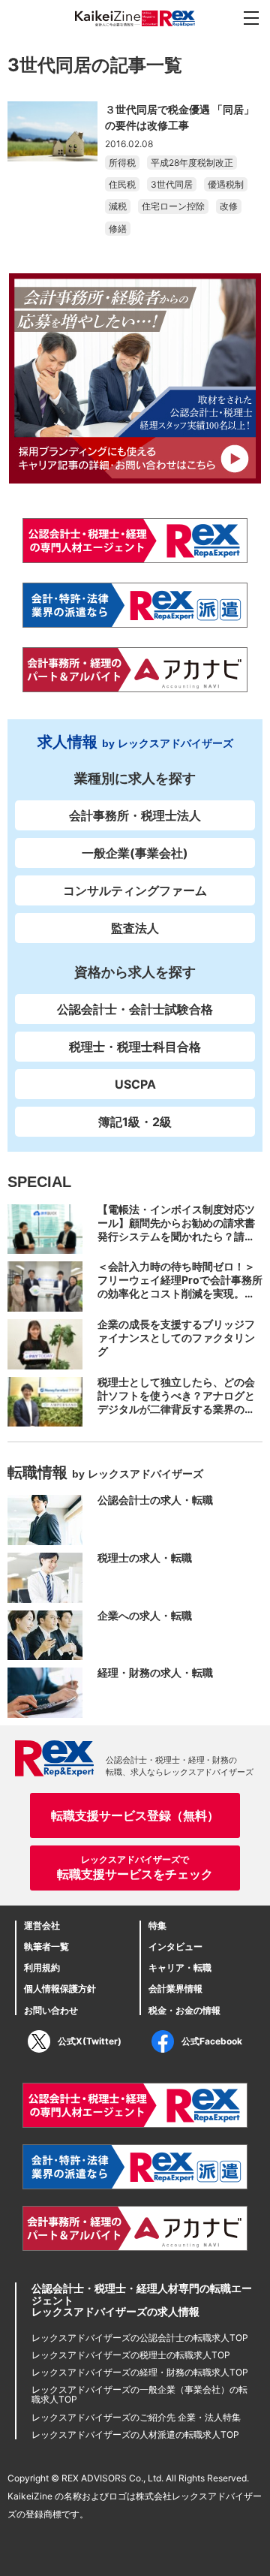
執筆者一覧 (46, 1946)
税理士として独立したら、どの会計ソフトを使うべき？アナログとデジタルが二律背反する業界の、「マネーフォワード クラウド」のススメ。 (177, 1409)
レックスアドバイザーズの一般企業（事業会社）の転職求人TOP (139, 2394)
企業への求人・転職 (145, 1615)
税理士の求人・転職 (145, 1558)
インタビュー (175, 1946)
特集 (157, 1925)
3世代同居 (172, 184)
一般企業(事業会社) (135, 853)
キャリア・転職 (180, 1967)
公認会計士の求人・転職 (155, 1500)
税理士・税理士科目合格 (135, 1047)
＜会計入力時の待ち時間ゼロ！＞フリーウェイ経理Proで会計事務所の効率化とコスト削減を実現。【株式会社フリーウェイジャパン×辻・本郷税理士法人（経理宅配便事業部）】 (180, 1300)
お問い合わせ (51, 2010)
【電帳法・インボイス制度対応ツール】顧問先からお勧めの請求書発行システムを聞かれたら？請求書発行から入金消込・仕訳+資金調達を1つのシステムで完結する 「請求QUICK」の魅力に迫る (180, 1243)
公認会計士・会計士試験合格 (135, 1009)
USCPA (135, 1084)
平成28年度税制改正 (192, 163)
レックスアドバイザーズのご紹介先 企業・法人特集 (136, 2417)
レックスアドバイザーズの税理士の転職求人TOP (131, 2355)
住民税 (122, 184)
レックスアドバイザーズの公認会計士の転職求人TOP (140, 2338)
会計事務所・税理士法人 (135, 815)
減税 (118, 206)
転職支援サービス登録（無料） (135, 1815)
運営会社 (42, 1925)
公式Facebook (212, 2041)
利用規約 (42, 1967)
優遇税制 (226, 184)
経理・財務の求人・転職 (155, 1672)
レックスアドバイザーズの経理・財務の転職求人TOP (140, 2372)
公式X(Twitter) (90, 2041)
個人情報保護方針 (60, 1988)
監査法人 (135, 928)
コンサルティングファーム (135, 890)
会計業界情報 (175, 1988)
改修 (229, 206)
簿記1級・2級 (135, 1122)
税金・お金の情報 (184, 2010)
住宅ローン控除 (173, 206)
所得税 (122, 163)
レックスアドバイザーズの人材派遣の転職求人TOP (135, 2434)
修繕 (118, 229)
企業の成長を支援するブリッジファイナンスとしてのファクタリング (176, 1338)
